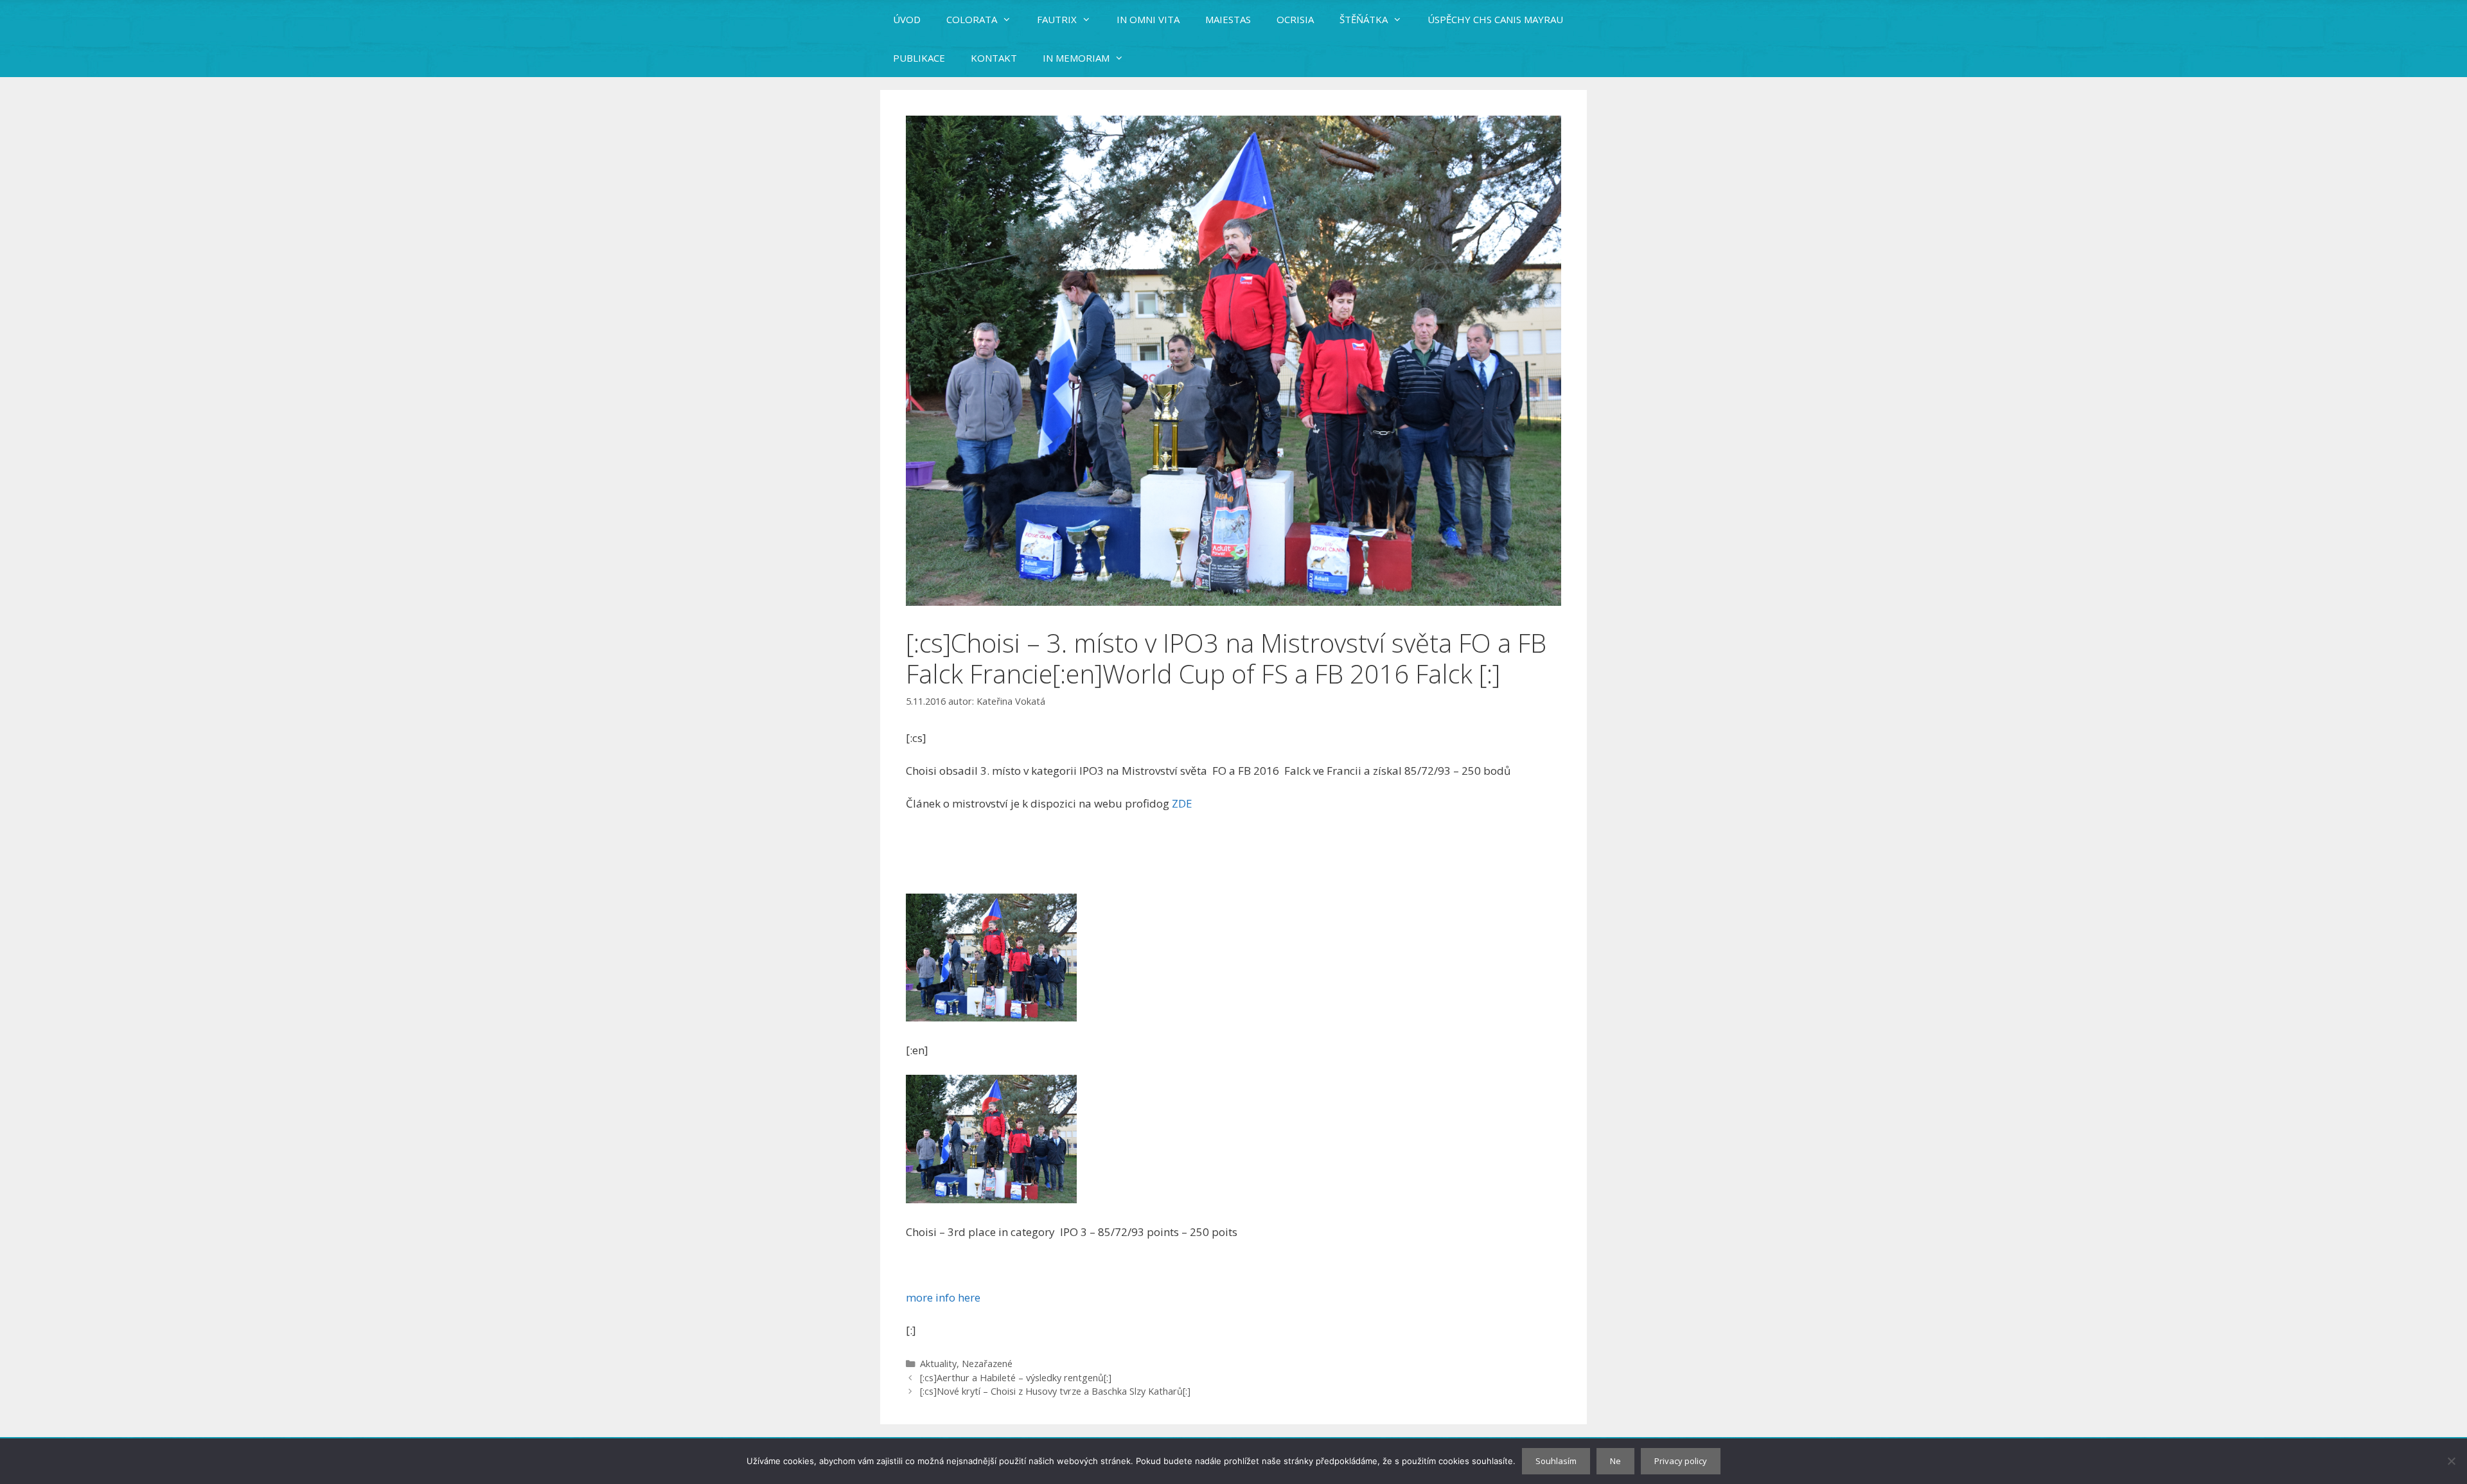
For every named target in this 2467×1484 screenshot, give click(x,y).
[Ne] (2451, 1461)
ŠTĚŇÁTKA (1364, 19)
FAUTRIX (1057, 19)
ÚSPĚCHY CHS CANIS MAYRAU (1495, 19)
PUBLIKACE (919, 58)
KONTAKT (994, 58)
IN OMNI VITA (1148, 19)
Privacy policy (1681, 1461)
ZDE (1182, 803)
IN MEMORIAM (1076, 58)
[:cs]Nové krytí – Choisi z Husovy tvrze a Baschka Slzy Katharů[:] (1055, 1391)
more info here (943, 1297)
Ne (1615, 1461)
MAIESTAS (1228, 19)
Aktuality (938, 1364)
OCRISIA (1295, 19)
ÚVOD (907, 19)
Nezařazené (987, 1364)
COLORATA (972, 19)
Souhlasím (1556, 1461)
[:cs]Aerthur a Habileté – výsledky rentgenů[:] (1016, 1378)
